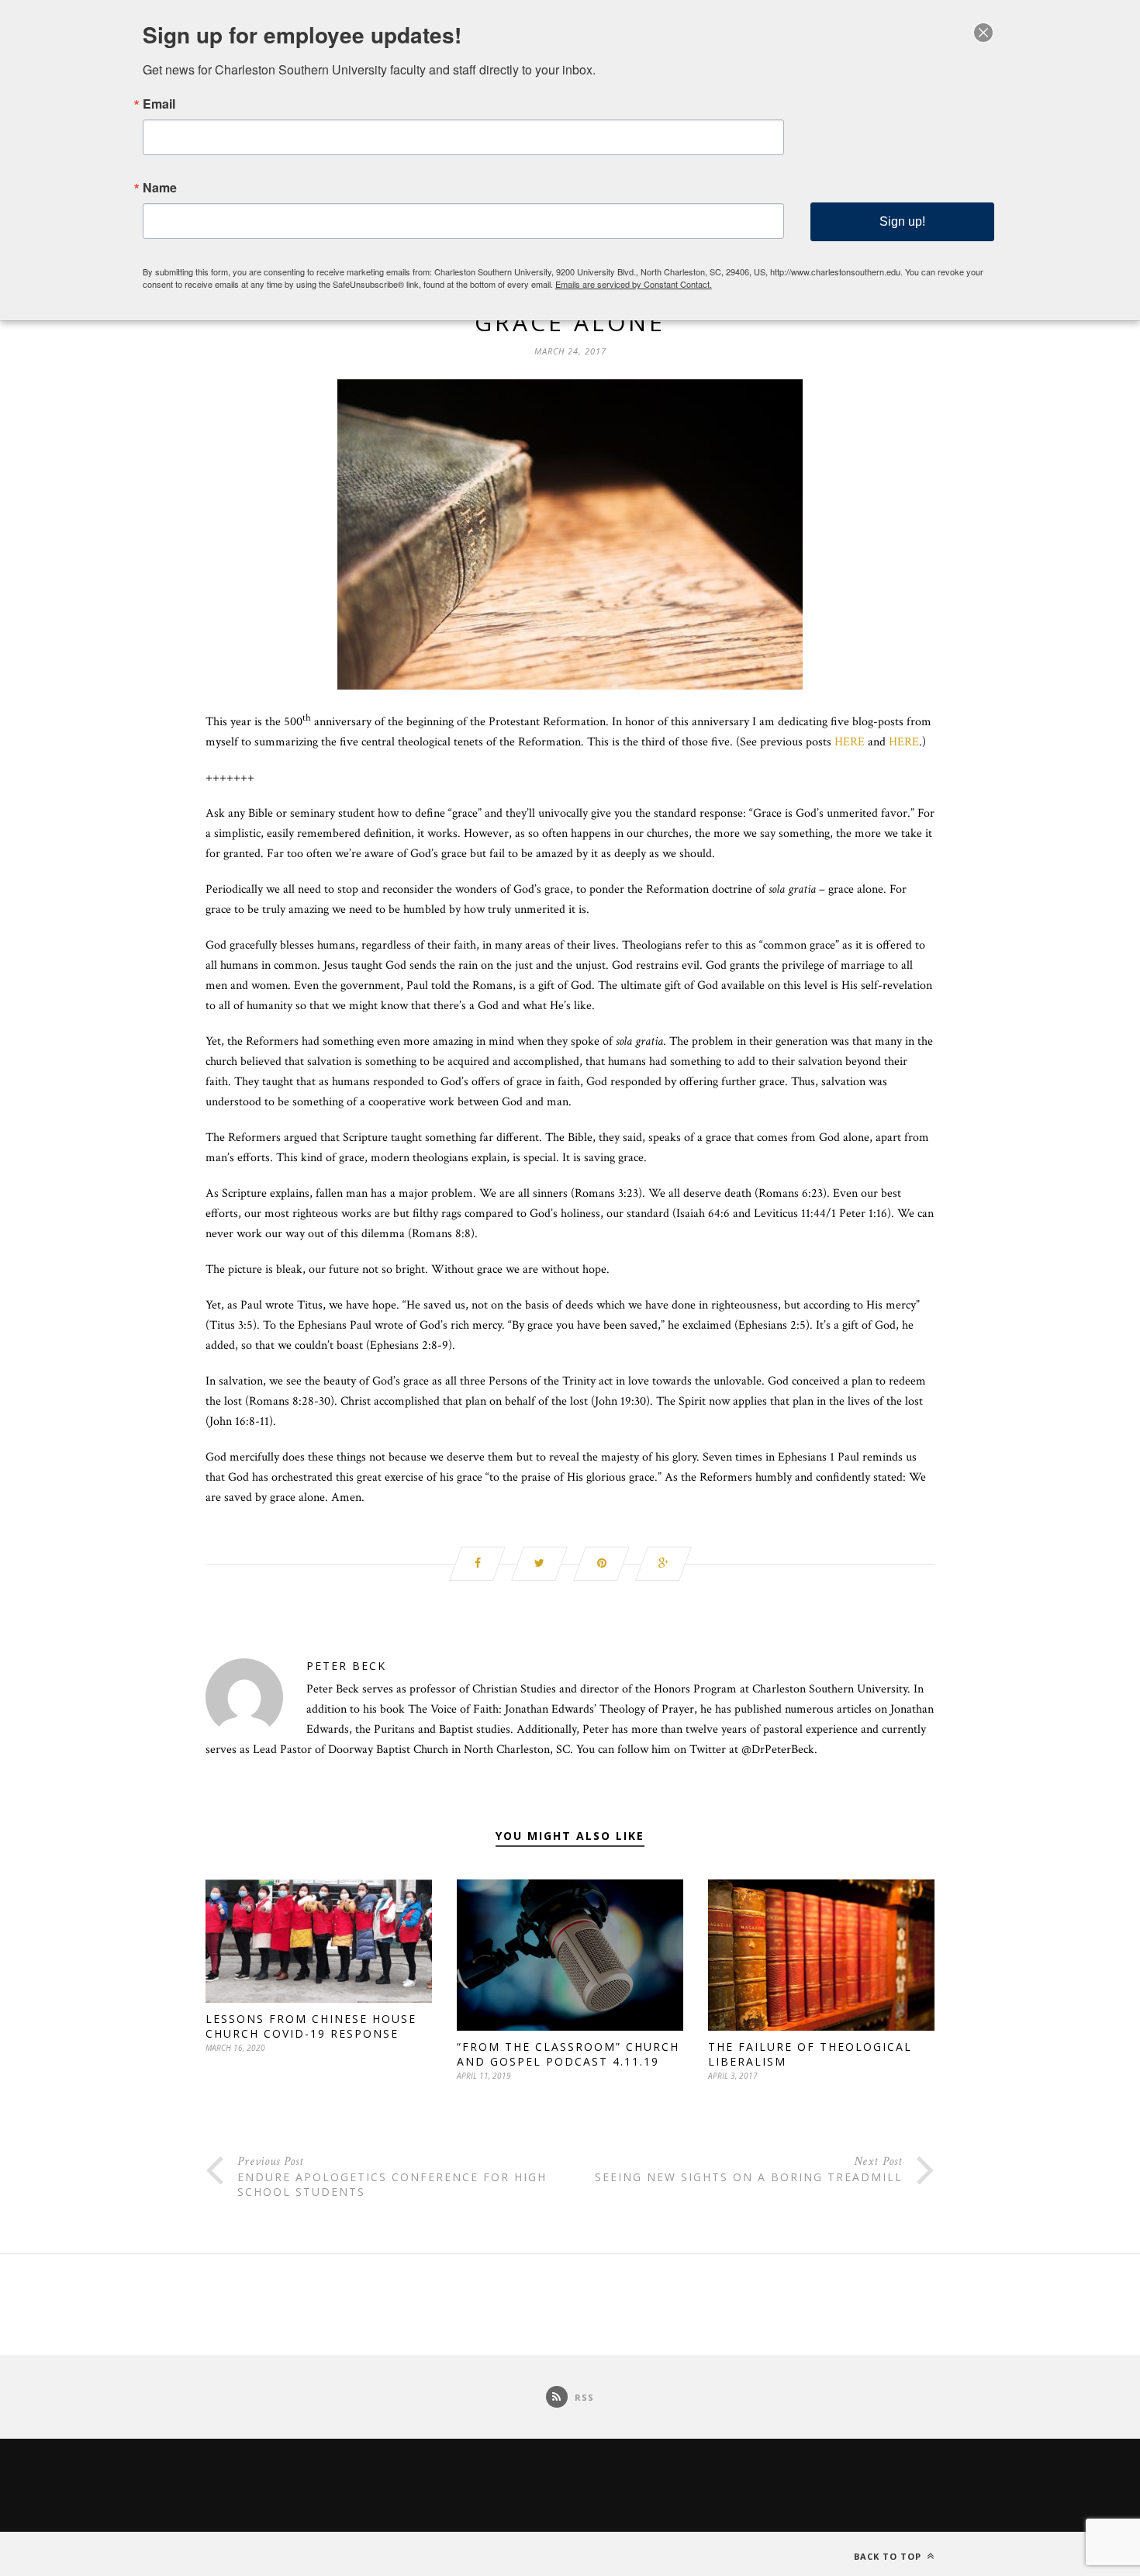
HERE (851, 742)
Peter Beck (346, 1666)
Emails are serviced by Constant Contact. (634, 284)
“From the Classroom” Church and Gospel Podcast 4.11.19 (568, 2054)
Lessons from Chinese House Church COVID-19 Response (311, 2026)
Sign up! (902, 221)
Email (159, 104)
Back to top (889, 2556)
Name (160, 188)
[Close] (983, 33)
